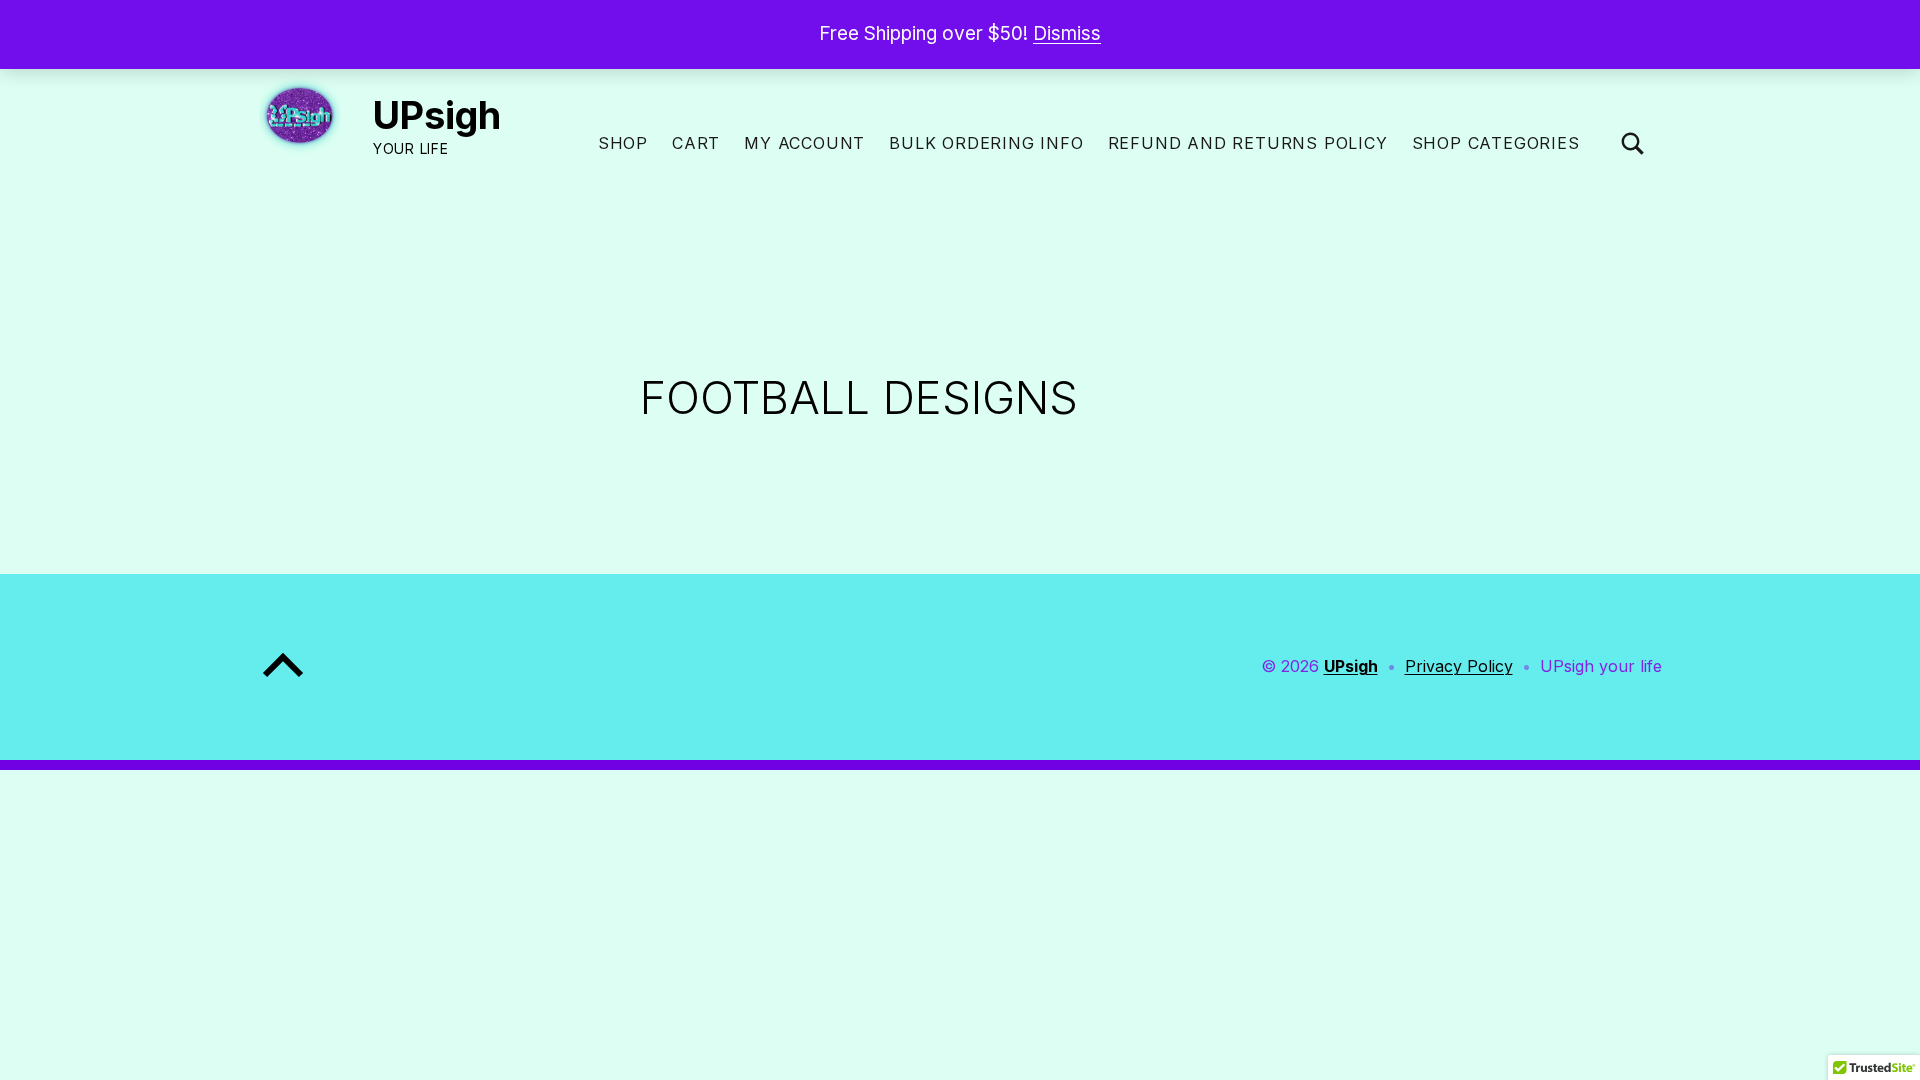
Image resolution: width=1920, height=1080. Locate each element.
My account (804, 143)
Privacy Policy (1459, 666)
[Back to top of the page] (283, 681)
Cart (696, 143)
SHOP (623, 143)
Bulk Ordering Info (986, 143)
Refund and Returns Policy (1248, 143)
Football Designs (859, 397)
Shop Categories (1496, 143)
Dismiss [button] (1067, 33)
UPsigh (437, 115)
